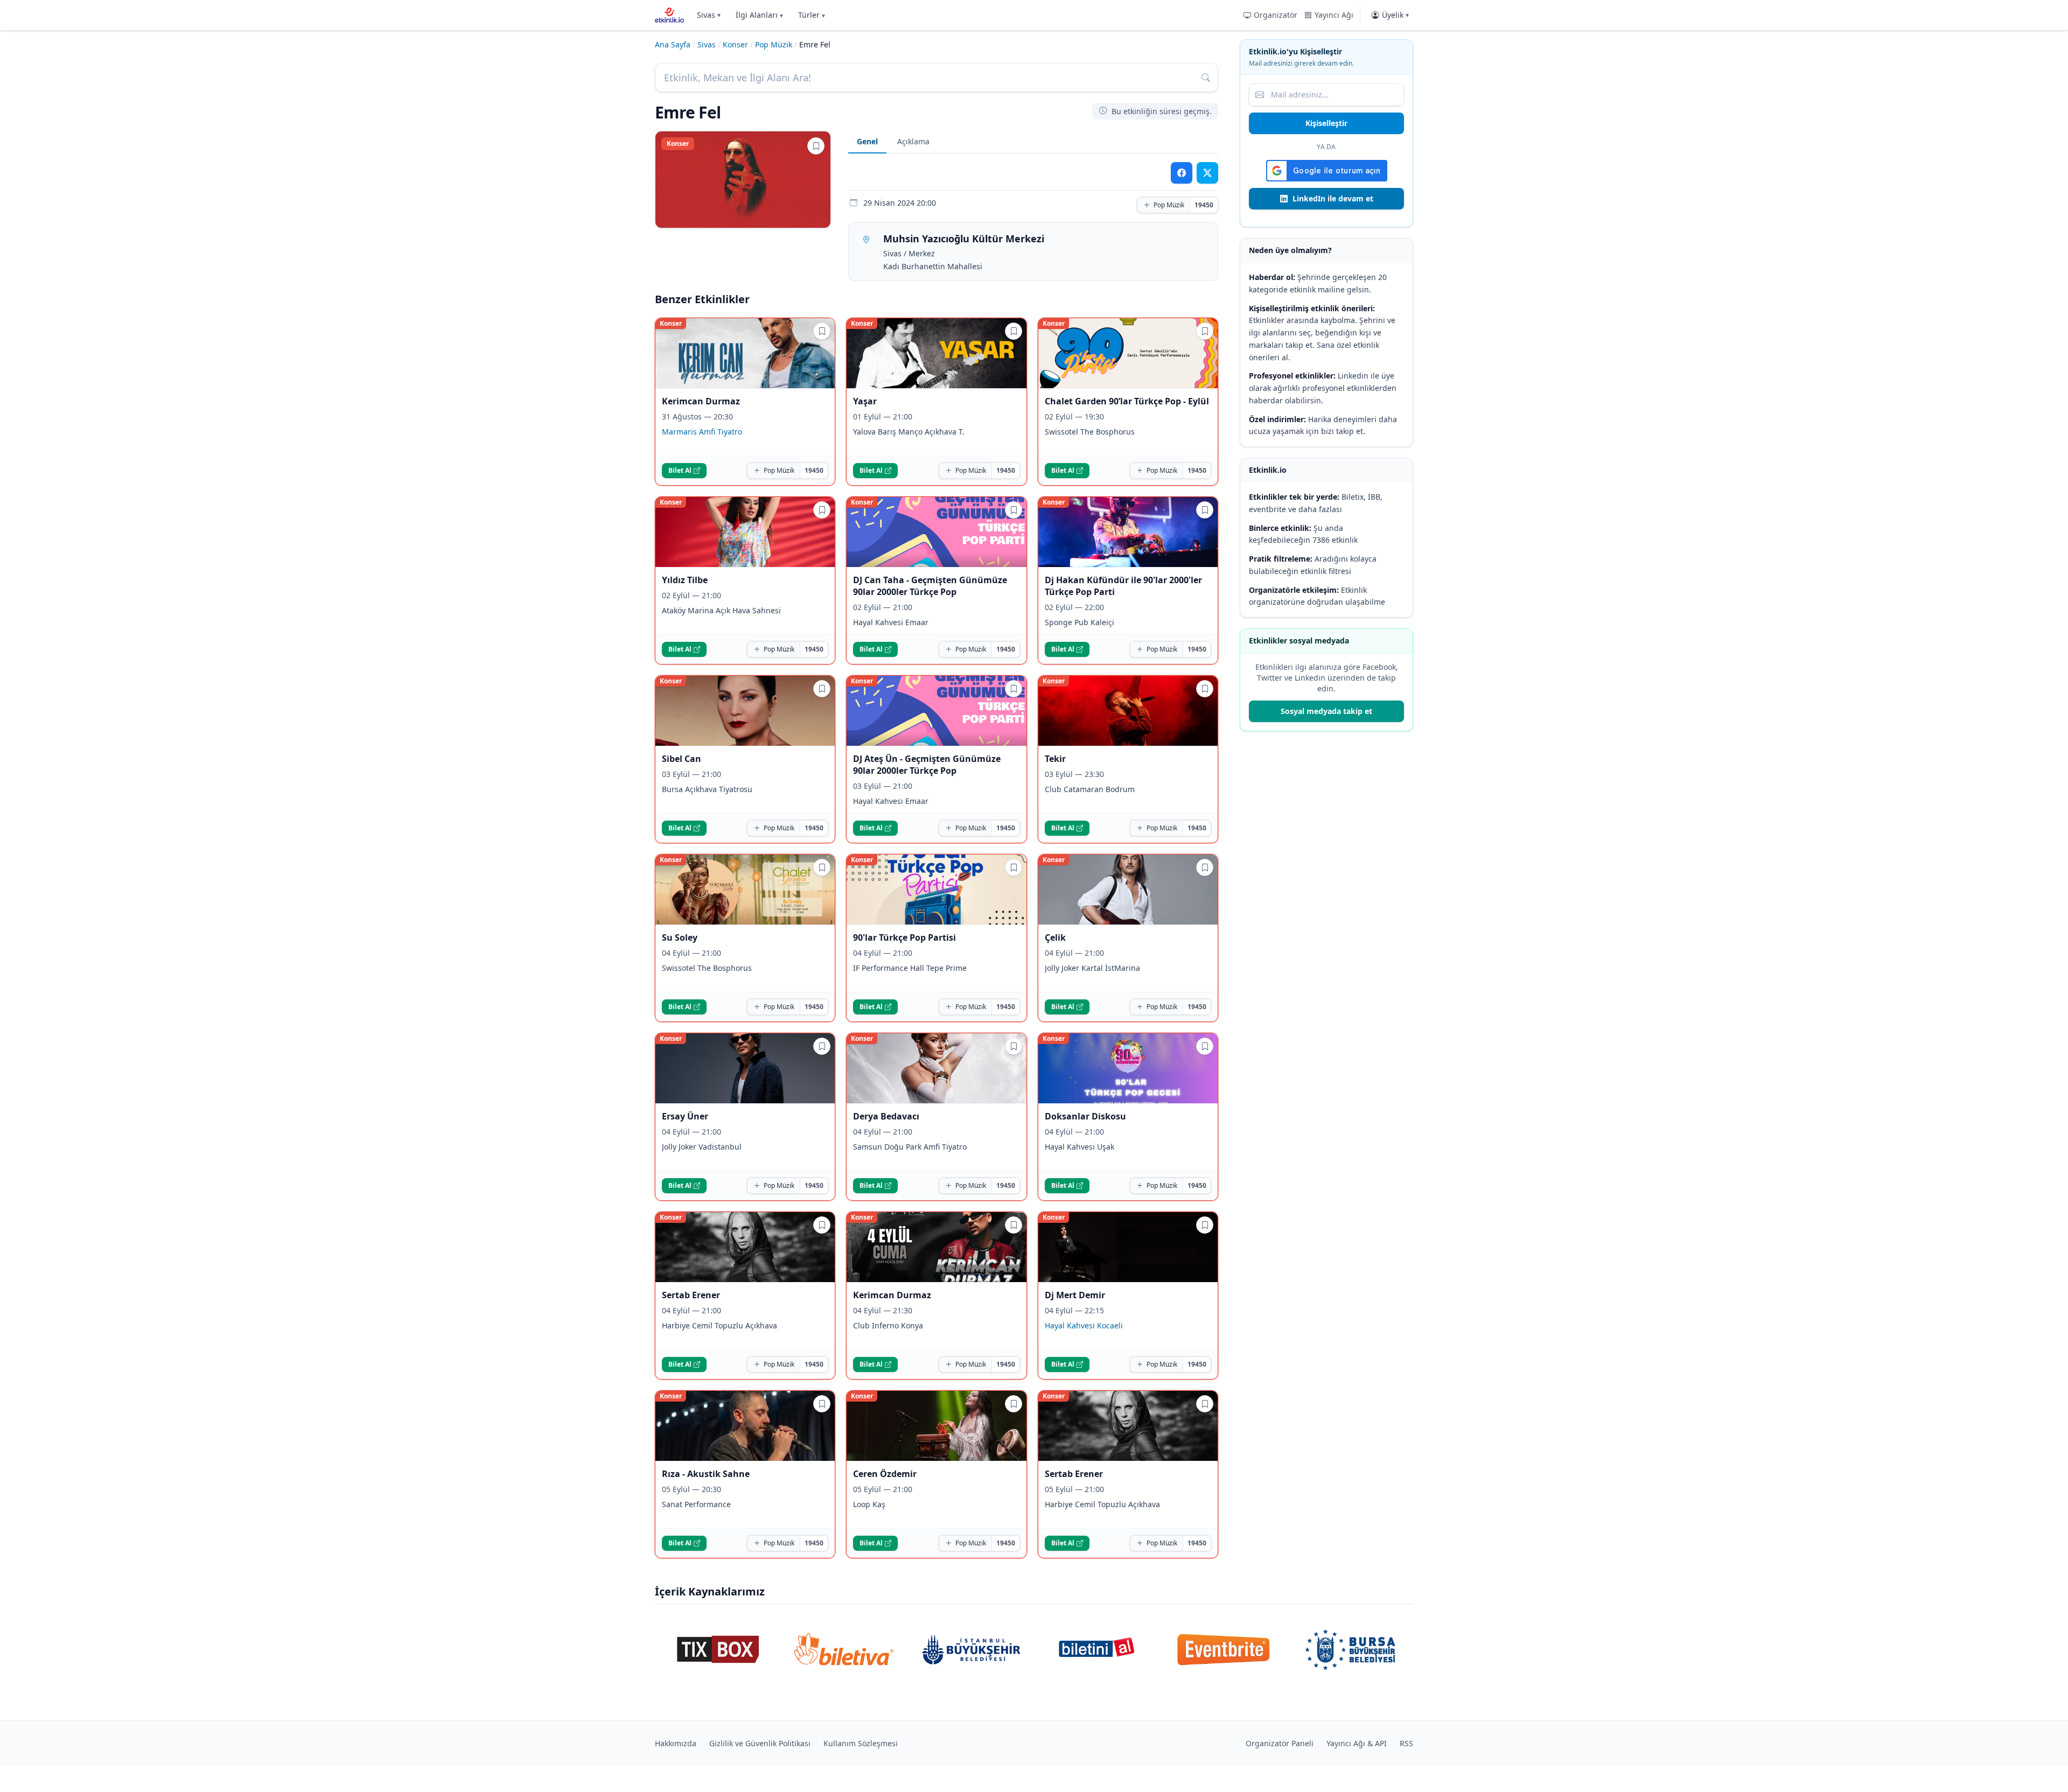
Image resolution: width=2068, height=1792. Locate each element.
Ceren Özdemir (885, 1474)
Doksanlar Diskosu (1085, 1116)
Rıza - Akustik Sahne (706, 1474)
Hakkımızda (676, 1743)
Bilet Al (680, 470)
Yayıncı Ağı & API (1357, 1743)
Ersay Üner (685, 1116)
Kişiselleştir (1326, 123)
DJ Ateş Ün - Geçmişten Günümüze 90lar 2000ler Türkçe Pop (927, 765)
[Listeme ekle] (816, 146)
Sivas (709, 15)
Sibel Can (682, 759)
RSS (1406, 1743)
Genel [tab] (867, 141)
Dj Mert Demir (1075, 1295)
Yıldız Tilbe (685, 580)
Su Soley (680, 937)
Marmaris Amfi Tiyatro (702, 432)
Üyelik (1395, 15)
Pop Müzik (774, 44)
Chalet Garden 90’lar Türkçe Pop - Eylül (1127, 401)
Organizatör (1276, 15)
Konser (735, 44)
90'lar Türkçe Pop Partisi (904, 937)
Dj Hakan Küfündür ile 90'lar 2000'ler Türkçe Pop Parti (1123, 586)
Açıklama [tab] (913, 141)
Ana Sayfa (673, 44)
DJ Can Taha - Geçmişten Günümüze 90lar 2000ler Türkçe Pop (930, 586)
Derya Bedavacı (886, 1116)
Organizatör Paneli (1280, 1743)
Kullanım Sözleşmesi (861, 1743)
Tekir (1055, 759)
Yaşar (865, 401)
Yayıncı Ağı (1334, 15)
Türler (812, 15)
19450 (1204, 205)
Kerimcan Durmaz (701, 401)
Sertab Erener (691, 1295)
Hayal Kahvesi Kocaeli (1084, 1325)
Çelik (1055, 937)
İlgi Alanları (759, 15)
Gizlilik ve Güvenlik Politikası (760, 1743)
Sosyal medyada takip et (1326, 711)
